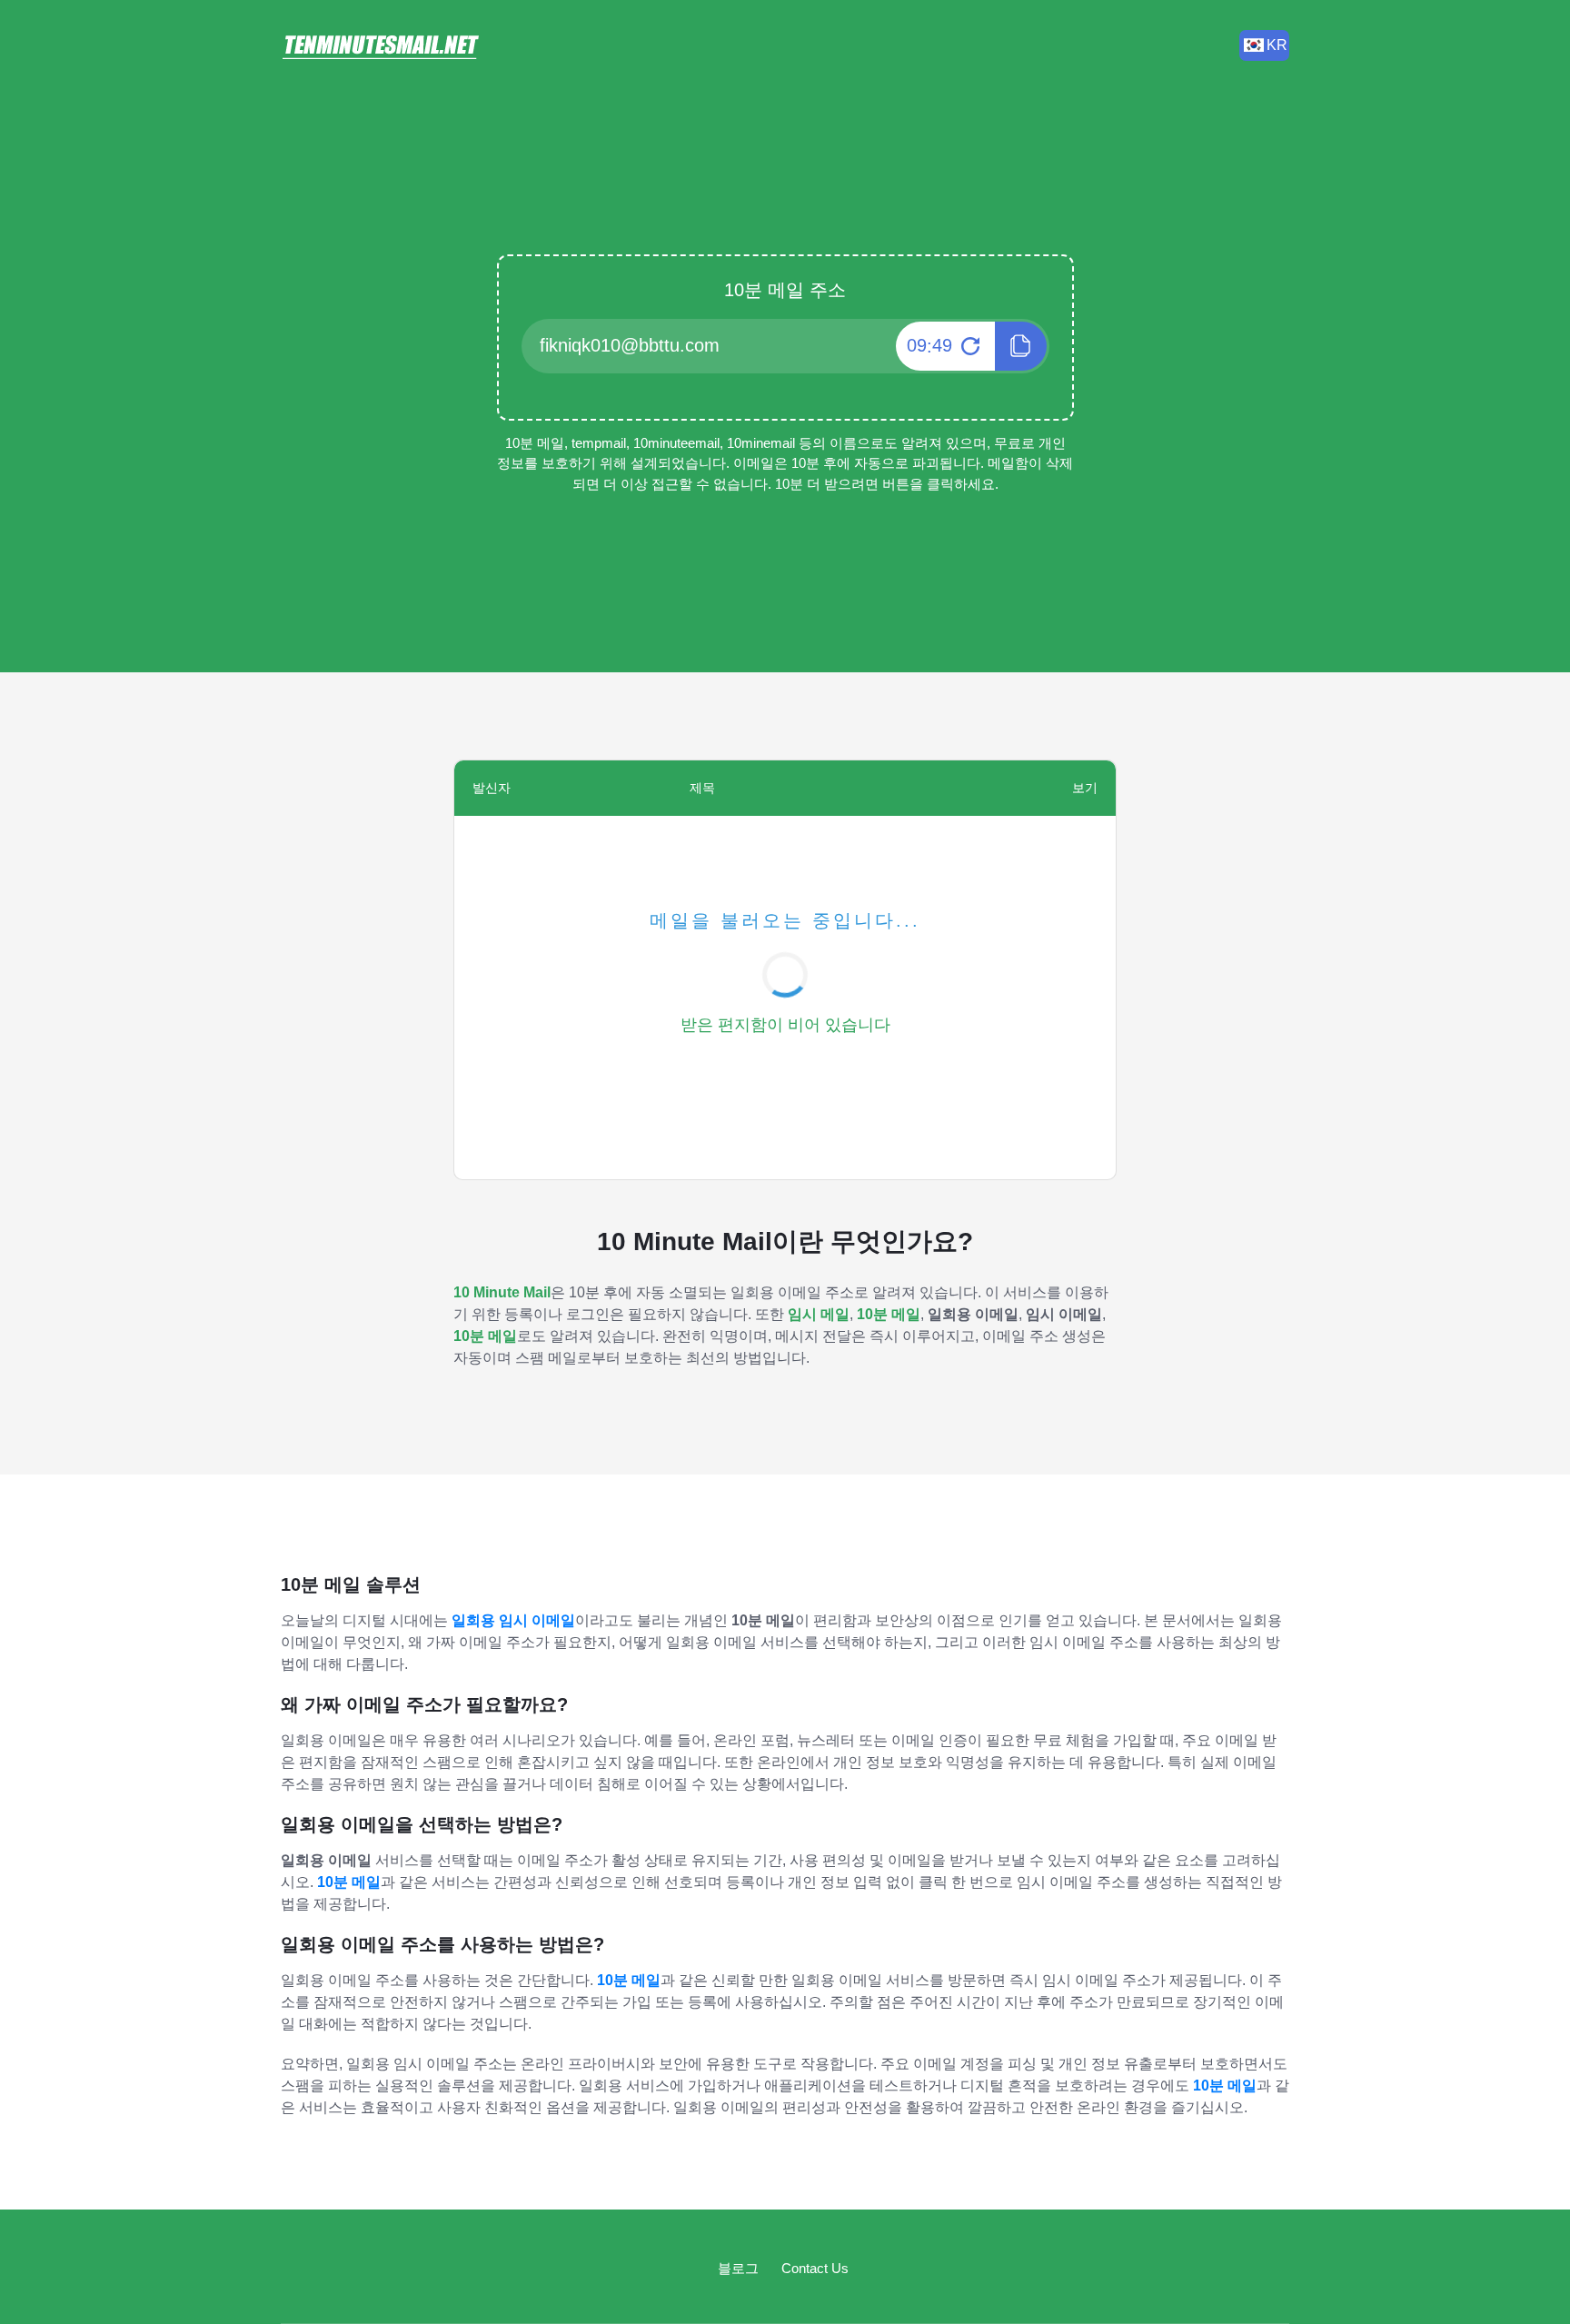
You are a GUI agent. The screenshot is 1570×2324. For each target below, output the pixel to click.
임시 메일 (819, 1314)
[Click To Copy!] (1021, 346)
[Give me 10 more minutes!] (968, 346)
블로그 (738, 2268)
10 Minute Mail (502, 1292)
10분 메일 (889, 1314)
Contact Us (815, 2268)
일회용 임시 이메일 (513, 1620)
